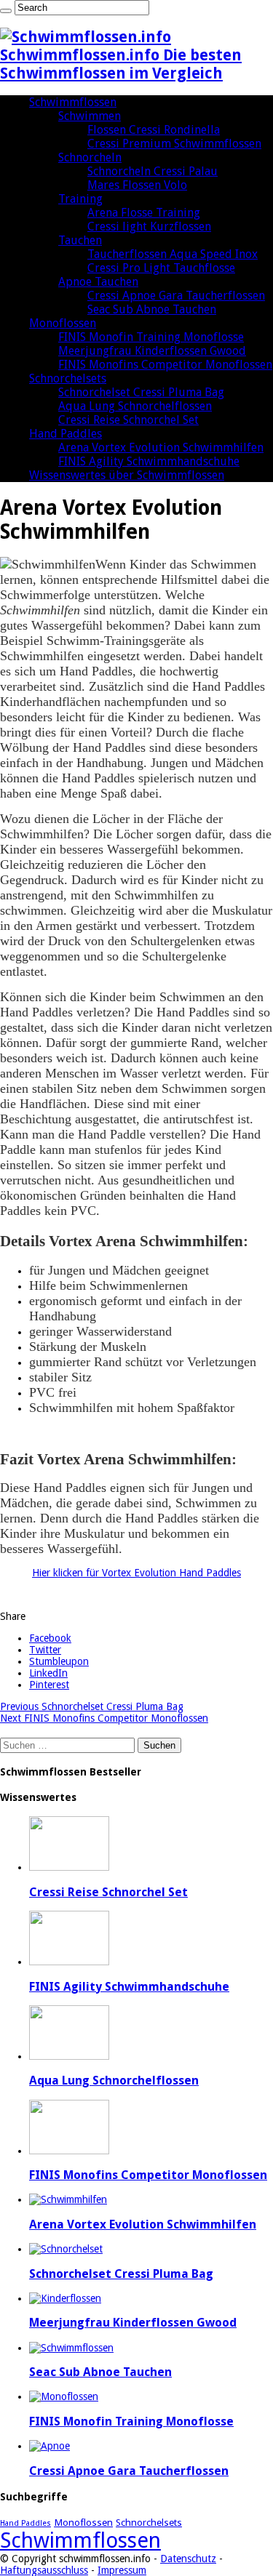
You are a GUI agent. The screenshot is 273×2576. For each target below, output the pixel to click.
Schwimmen (90, 116)
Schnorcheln (90, 157)
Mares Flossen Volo (137, 185)
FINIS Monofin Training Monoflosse (151, 337)
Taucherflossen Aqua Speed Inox (173, 254)
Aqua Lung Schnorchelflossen (135, 406)
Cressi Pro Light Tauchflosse (161, 268)
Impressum (122, 2570)
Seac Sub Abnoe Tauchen (152, 309)
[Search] (6, 11)
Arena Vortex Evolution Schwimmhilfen (161, 448)
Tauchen (80, 240)
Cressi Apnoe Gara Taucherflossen (176, 296)
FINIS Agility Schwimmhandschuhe (149, 461)
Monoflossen (63, 323)
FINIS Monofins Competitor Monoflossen (165, 365)
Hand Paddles (66, 434)
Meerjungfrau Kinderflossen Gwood (152, 351)
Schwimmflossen (73, 102)
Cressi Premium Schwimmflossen (174, 144)
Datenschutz (188, 2559)
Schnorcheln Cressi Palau (153, 171)
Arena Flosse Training (144, 213)
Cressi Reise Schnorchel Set (128, 420)
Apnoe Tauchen (98, 282)
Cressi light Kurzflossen (149, 226)
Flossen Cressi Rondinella (154, 130)
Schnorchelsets (68, 378)
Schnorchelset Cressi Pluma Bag (141, 392)
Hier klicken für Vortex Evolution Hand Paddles (136, 1573)
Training (80, 199)
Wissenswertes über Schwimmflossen (127, 475)
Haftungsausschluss (44, 2570)
